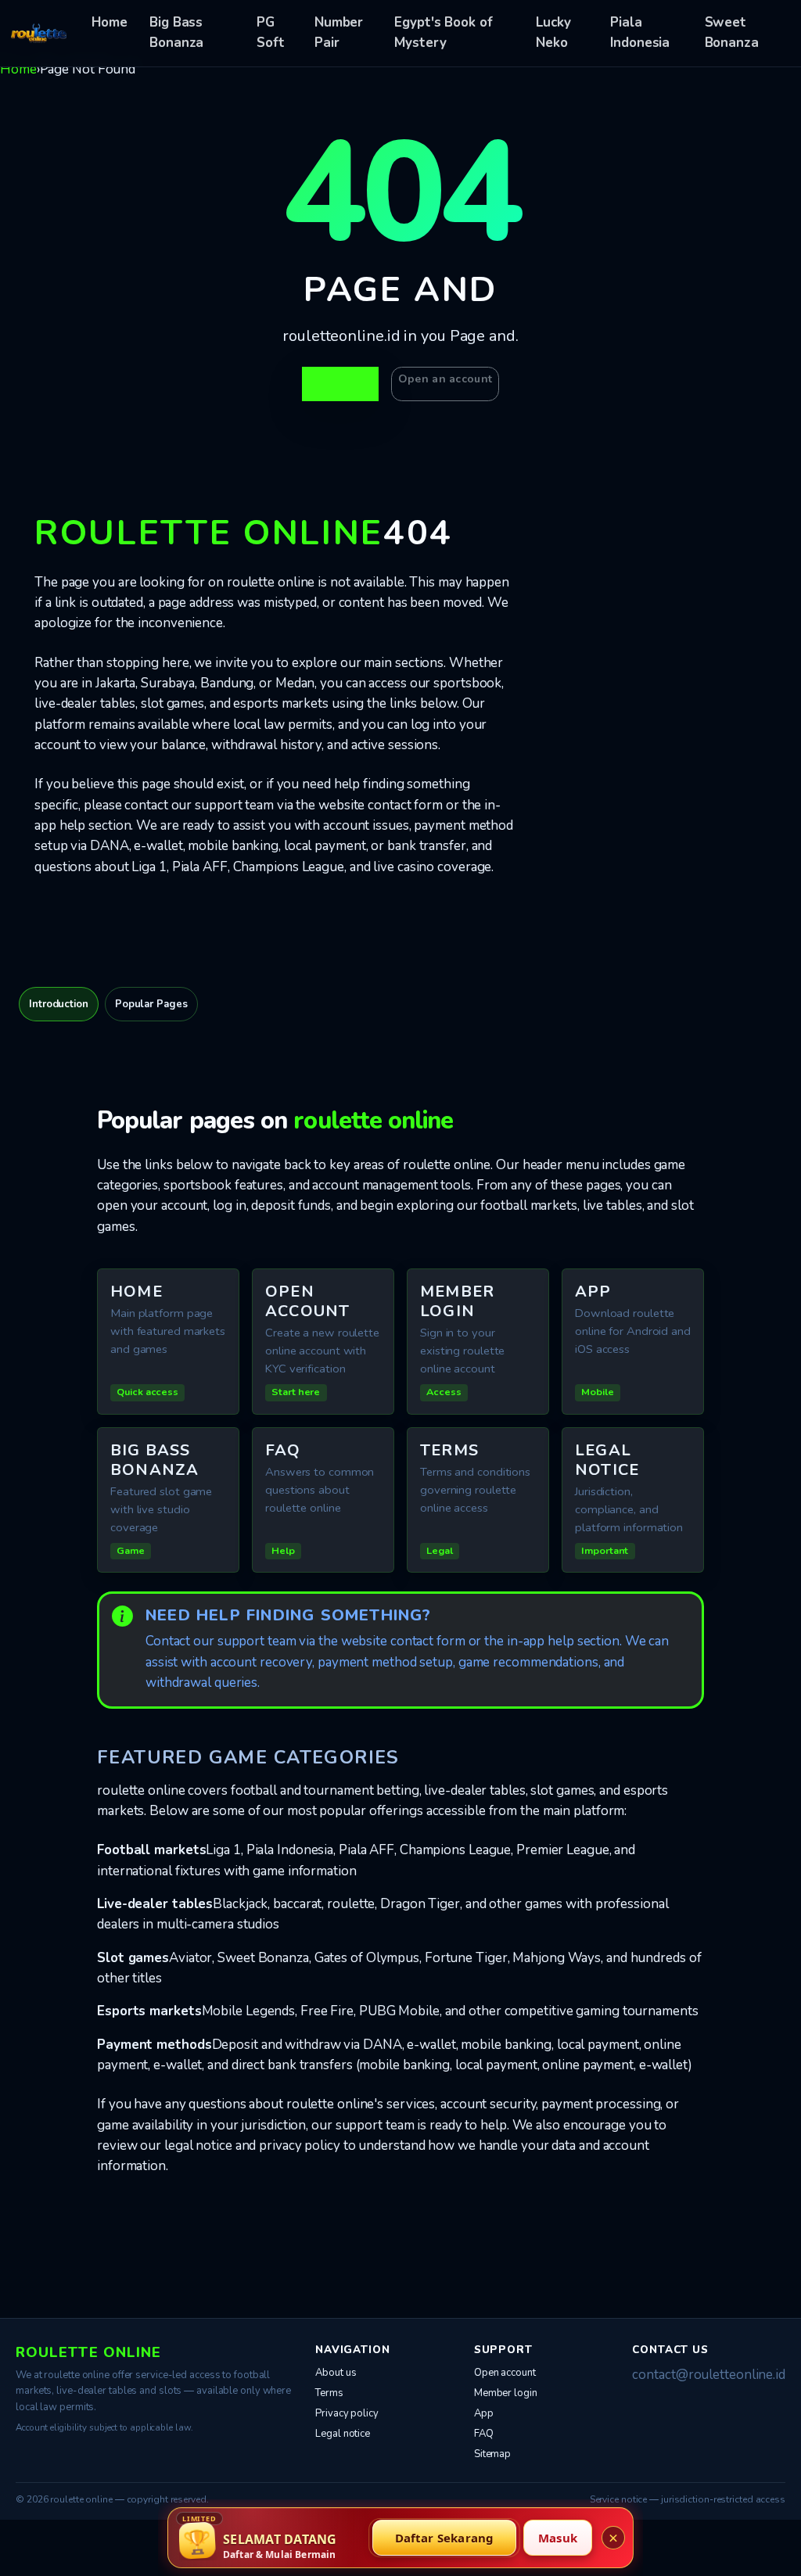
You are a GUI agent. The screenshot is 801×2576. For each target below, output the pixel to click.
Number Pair (339, 32)
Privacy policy (347, 2413)
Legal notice (343, 2434)
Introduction (59, 1004)
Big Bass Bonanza (176, 32)
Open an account (445, 379)
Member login (506, 2393)
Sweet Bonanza (732, 32)
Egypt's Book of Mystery (444, 32)
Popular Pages (151, 1004)
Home (110, 22)
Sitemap (492, 2454)
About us (336, 2373)
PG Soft (271, 32)
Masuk (558, 2538)
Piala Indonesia (640, 32)
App (484, 2413)
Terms (329, 2393)
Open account (505, 2373)
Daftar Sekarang (445, 2538)
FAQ (484, 2434)
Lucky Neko (553, 32)
